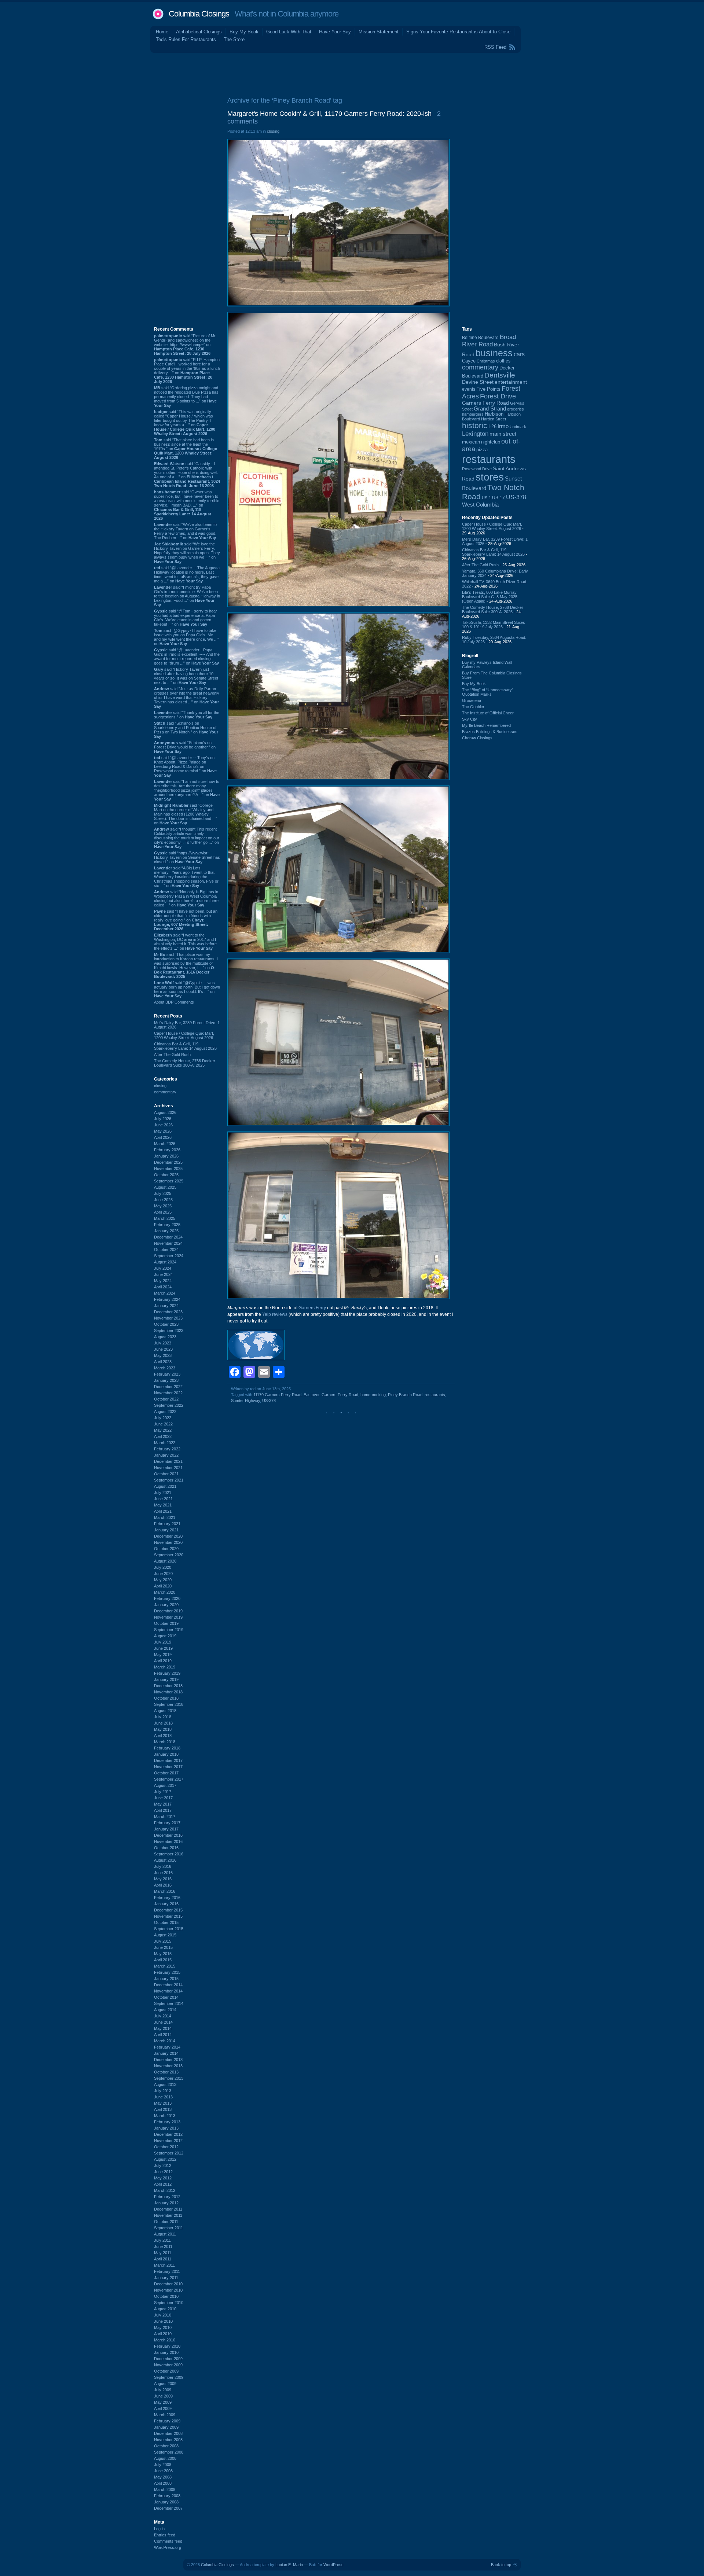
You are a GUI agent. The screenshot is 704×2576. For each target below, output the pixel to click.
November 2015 (168, 1916)
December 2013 (168, 2060)
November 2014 (168, 1991)
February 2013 (167, 2122)
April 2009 (163, 2408)
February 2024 (167, 1299)
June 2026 (163, 1125)
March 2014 (165, 2041)
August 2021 (165, 1486)
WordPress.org (168, 2547)
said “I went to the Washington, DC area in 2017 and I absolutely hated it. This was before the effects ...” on (185, 942)
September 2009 (169, 2377)
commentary (165, 1092)
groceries (516, 409)
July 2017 (163, 1792)
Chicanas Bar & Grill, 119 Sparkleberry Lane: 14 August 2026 (185, 1046)
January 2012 (166, 2203)
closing (160, 1086)
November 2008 (168, 2440)
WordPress (333, 2565)
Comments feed (168, 2541)
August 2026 (165, 1112)
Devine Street (478, 382)
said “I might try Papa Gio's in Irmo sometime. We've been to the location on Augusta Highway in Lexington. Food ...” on (187, 596)
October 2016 (166, 1848)
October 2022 (166, 1399)
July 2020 (163, 1567)
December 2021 (168, 1461)
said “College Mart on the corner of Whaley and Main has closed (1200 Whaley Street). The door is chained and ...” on (186, 814)
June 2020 (163, 1574)
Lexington (475, 434)
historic (475, 426)
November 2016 (168, 1841)
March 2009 (165, 2415)
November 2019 (168, 1617)
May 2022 (163, 1430)
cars (519, 354)
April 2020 (163, 1586)
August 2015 (165, 1935)
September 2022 (169, 1405)
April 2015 (163, 1960)
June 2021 (163, 1499)
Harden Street (494, 419)
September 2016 (169, 1854)
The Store (234, 39)
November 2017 (168, 1767)
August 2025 (165, 1187)
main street (503, 434)
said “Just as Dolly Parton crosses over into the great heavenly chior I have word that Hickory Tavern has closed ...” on (187, 698)
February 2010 (167, 2346)
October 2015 (166, 1922)
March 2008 (165, 2489)
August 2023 (165, 1337)
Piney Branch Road (405, 1395)
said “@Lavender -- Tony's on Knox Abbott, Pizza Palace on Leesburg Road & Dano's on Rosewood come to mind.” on (185, 766)
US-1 (486, 498)
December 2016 (168, 1835)
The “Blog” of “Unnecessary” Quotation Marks (488, 692)
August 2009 (165, 2384)
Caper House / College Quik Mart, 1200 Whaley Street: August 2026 (184, 1035)
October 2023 (166, 1324)
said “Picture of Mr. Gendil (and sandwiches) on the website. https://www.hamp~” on (185, 345)
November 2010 (168, 2290)
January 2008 (166, 2502)
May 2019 (163, 1655)
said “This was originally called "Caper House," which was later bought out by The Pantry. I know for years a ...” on (185, 423)
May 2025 (163, 1206)
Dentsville (500, 375)
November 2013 (168, 2066)
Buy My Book (244, 32)
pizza (482, 450)
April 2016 (163, 1885)
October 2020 (166, 1549)
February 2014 (167, 2047)
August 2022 (165, 1412)
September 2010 (169, 2303)
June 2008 (163, 2471)
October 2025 (166, 1175)
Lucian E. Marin (289, 2565)
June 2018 (163, 1723)
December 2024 (168, 1237)
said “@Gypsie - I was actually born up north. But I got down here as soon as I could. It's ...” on (187, 989)
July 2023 (163, 1343)
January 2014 (166, 2053)
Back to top (501, 2565)
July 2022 (163, 1418)
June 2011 (163, 2246)
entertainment (511, 382)
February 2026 (167, 1150)
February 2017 (167, 1823)
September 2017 (169, 1779)
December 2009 (168, 2359)
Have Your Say (335, 32)
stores (490, 477)
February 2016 (167, 1898)
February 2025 (167, 1225)
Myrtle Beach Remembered (486, 725)
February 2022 (167, 1449)
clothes (503, 361)
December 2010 (168, 2284)
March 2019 (165, 1667)
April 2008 (163, 2483)
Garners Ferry (312, 1308)
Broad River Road (489, 341)
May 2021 (163, 1505)
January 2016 (166, 1904)
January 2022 (166, 1455)
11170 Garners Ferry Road (277, 1395)
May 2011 (163, 2253)
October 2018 (166, 1698)
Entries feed (165, 2535)
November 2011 (168, 2215)
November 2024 (168, 1243)
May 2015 (163, 1954)
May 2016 (163, 1879)
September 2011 (168, 2228)
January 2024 (166, 1306)
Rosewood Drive (477, 469)
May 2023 (163, 1355)
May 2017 (163, 1804)
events (469, 389)
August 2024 (165, 1262)
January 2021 (166, 1530)
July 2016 (163, 1866)
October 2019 (166, 1623)
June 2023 (163, 1349)
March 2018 (165, 1742)
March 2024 (165, 1293)
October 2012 (166, 2147)
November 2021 (168, 1468)
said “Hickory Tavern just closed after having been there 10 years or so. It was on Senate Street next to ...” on (186, 676)
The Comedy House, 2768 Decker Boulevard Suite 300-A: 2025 (185, 1063)
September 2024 (169, 1256)
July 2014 (163, 2016)
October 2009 (166, 2371)
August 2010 (165, 2309)
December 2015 (168, 1910)
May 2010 (163, 2327)
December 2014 (168, 1985)
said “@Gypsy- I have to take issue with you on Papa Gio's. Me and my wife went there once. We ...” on (186, 637)
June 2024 (163, 1274)
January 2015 (166, 1979)
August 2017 (165, 1785)
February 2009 (167, 2421)
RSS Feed (495, 47)
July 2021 (163, 1493)
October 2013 (166, 2072)
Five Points (488, 389)
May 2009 (163, 2402)
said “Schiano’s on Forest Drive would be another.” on (185, 747)
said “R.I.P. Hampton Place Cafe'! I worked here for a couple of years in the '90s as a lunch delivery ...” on (187, 371)
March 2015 (165, 1966)
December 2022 (168, 1387)
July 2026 (163, 1119)
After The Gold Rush (172, 1055)
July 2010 (163, 2315)
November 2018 (168, 1692)
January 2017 (166, 1829)
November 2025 (168, 1169)
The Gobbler (473, 707)
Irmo (503, 426)
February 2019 (167, 1673)
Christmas (486, 361)
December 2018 (168, 1686)
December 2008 (168, 2433)
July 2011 (162, 2240)
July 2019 (163, 1642)
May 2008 (163, 2477)
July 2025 (163, 1193)
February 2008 (167, 2496)
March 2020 (165, 1592)
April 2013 (163, 2109)
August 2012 (165, 2159)
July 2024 (163, 1268)
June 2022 (163, 1424)
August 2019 (165, 1636)
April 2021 (163, 1511)
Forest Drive (498, 396)
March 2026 (165, 1144)
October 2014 (166, 1997)
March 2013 (165, 2116)
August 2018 (165, 1711)
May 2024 (163, 1281)
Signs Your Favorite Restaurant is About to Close (458, 32)
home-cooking (373, 1395)
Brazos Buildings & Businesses (490, 732)
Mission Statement (379, 32)
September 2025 (169, 1181)
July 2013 (163, 2091)
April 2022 (163, 1436)
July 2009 (163, 2390)
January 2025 (166, 1231)
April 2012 (163, 2184)
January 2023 (166, 1380)
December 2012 (168, 2134)
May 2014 (163, 2028)
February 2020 (167, 1598)
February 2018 (167, 1748)
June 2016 (163, 1873)
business (494, 353)
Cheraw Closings (477, 738)
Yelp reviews (275, 1314)
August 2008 (165, 2458)
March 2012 (165, 2190)
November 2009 (168, 2365)
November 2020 (168, 1542)
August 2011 (165, 2234)
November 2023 (168, 1318)
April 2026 (163, 1137)
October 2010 (166, 2296)
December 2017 (168, 1760)
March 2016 (165, 1891)
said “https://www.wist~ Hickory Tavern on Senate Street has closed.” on (187, 857)
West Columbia (480, 505)
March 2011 (164, 2265)
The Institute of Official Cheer (488, 713)
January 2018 (166, 1754)
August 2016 (165, 1860)
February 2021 (167, 1524)
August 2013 (165, 2084)
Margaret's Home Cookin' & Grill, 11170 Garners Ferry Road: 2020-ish (329, 114)
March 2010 (165, 2340)
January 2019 (166, 1679)
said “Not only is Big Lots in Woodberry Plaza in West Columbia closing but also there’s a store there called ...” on (186, 898)
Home (162, 32)
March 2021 (165, 1517)
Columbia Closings (199, 14)
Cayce (469, 361)
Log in (159, 2529)
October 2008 (166, 2446)
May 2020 (163, 1580)
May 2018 (163, 1729)
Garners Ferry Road (340, 1395)
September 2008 (169, 2452)
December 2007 (168, 2508)
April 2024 (163, 1287)
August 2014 (165, 2010)
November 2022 (168, 1393)
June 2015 (163, 1947)
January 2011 (166, 2278)
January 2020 (166, 1605)
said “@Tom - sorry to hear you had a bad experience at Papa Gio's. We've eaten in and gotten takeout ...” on (186, 618)
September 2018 (169, 1704)
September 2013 (169, 2078)
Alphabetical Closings (199, 32)
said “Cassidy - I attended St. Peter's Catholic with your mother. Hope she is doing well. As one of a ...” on (187, 475)
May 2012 (163, 2178)
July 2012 (163, 2165)
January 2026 (166, 1156)
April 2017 (163, 1810)
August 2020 (165, 1561)
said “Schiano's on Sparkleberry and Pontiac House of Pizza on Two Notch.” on (186, 730)
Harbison (494, 414)
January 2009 (166, 2427)
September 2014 (169, 2003)
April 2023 (163, 1362)
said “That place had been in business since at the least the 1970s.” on (186, 449)
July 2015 (163, 1941)
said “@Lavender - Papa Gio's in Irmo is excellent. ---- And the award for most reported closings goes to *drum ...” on (187, 656)
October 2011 (166, 2222)
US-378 (269, 1401)
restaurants (435, 1395)
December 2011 (168, 2209)
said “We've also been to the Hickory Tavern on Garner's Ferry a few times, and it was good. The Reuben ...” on (185, 531)
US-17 (498, 498)
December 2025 (168, 1162)
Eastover (311, 1395)
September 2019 (169, 1630)
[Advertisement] (352, 73)
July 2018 (163, 1717)
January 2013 (166, 2128)
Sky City (470, 719)
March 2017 (165, 1817)
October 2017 (166, 1773)
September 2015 (169, 1929)
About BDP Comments (174, 1002)
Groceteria (472, 700)
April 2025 (163, 1212)
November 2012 (168, 2141)
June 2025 (163, 1200)
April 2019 (163, 1661)
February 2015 (167, 1972)
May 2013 (163, 2103)
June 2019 (163, 1648)
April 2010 (163, 2334)
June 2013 (163, 2097)
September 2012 (169, 2153)
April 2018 (163, 1736)
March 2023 (165, 1368)
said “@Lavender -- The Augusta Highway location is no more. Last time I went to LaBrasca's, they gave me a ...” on (187, 574)
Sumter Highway (245, 1401)
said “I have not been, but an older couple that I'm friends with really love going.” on (186, 920)
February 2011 (167, 2271)
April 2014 (163, 2035)
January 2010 (166, 2352)
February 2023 (167, 1374)
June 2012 (163, 2172)
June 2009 (163, 2396)
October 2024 (166, 1250)
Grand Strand (490, 409)
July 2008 (163, 2465)
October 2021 (166, 1474)
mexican (471, 442)
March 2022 (165, 1443)
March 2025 (165, 1218)
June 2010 (163, 2321)
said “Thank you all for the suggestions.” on (187, 715)
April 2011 (163, 2259)
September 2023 (169, 1331)
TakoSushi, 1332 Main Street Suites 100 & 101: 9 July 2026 (494, 625)
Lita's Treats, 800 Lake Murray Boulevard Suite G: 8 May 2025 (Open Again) (490, 597)
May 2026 (163, 1131)
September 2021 (169, 1480)
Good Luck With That (289, 32)
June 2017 (163, 1798)
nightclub (491, 442)
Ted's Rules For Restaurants (186, 39)
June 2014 (163, 2022)
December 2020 (168, 1536)
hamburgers (473, 414)
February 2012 (167, 2197)
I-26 (492, 427)
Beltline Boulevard (480, 338)
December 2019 (168, 1611)
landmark (518, 427)
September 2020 (169, 1555)
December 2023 (168, 1312)
